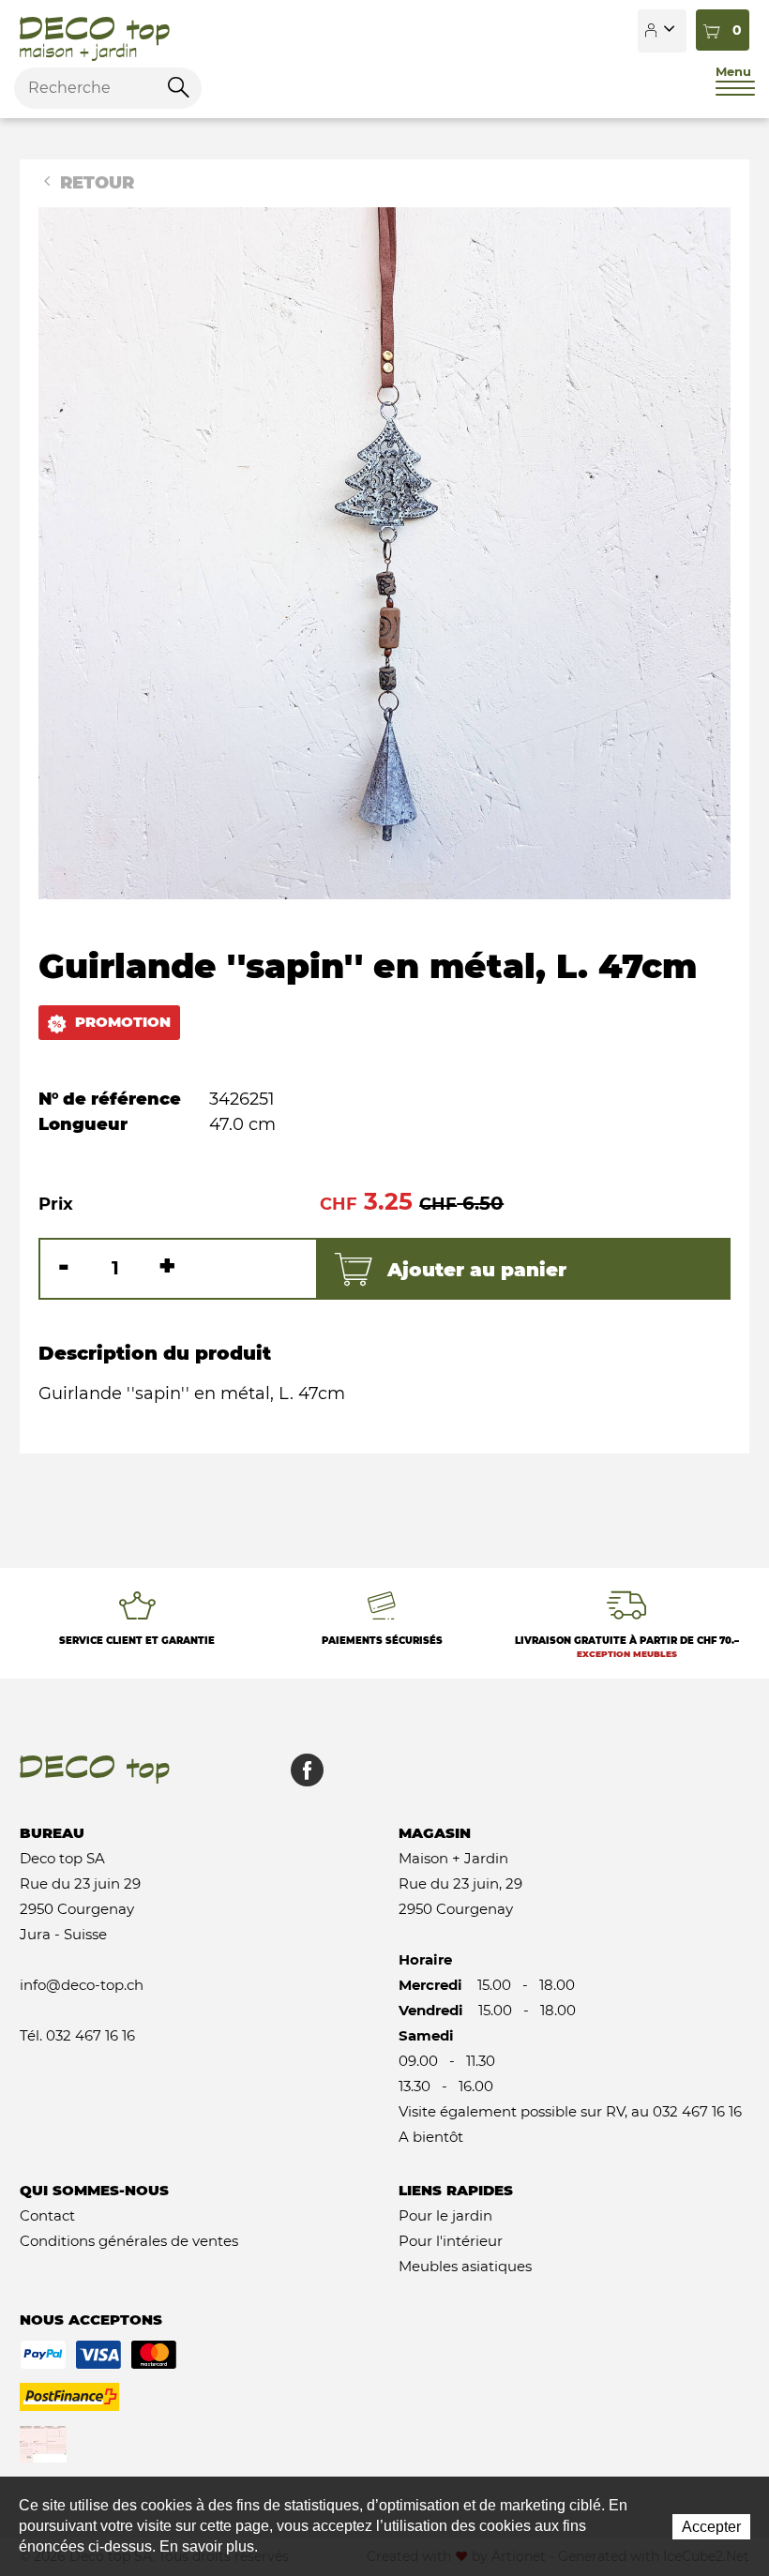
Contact (47, 2215)
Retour (95, 183)
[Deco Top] (95, 31)
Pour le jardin (445, 2215)
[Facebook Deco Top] (300, 1779)
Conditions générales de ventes (129, 2241)
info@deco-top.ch (82, 1985)
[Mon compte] (662, 31)
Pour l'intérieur (451, 2241)
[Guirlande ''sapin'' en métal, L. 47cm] (384, 552)
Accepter (711, 2527)
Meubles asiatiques (465, 2266)
